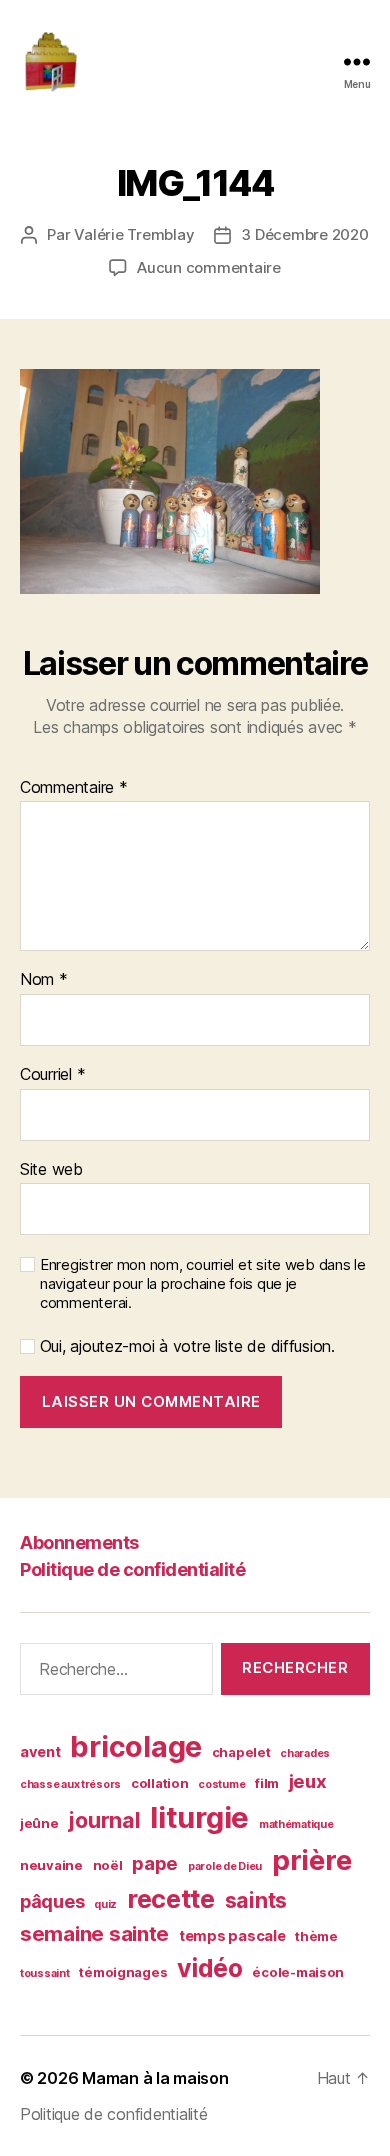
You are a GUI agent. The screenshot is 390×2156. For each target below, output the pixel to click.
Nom (44, 980)
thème (316, 1936)
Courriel (52, 1075)
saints (256, 1900)
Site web (51, 1170)
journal (104, 1820)
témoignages (123, 1972)
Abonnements (79, 1542)
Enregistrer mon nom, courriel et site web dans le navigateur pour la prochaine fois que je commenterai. (203, 1284)
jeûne (39, 1823)
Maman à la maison (155, 2078)
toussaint (45, 1973)
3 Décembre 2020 (304, 234)
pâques (52, 1901)
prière (311, 1860)
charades (305, 1753)
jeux (308, 1781)
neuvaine (51, 1865)
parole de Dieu (225, 1866)
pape (155, 1863)
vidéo (210, 1968)
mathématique (296, 1824)
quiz (105, 1904)
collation (160, 1783)
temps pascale (232, 1936)
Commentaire (74, 788)
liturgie (199, 1817)
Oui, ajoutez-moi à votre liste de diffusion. (185, 1346)
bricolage (136, 1746)
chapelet (241, 1752)
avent (40, 1752)
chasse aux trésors (70, 1784)
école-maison (298, 1972)
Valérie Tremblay (134, 234)
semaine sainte (94, 1933)
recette (171, 1899)
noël (108, 1865)
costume (221, 1784)
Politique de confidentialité (132, 1569)
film (267, 1783)
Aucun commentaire (209, 267)
